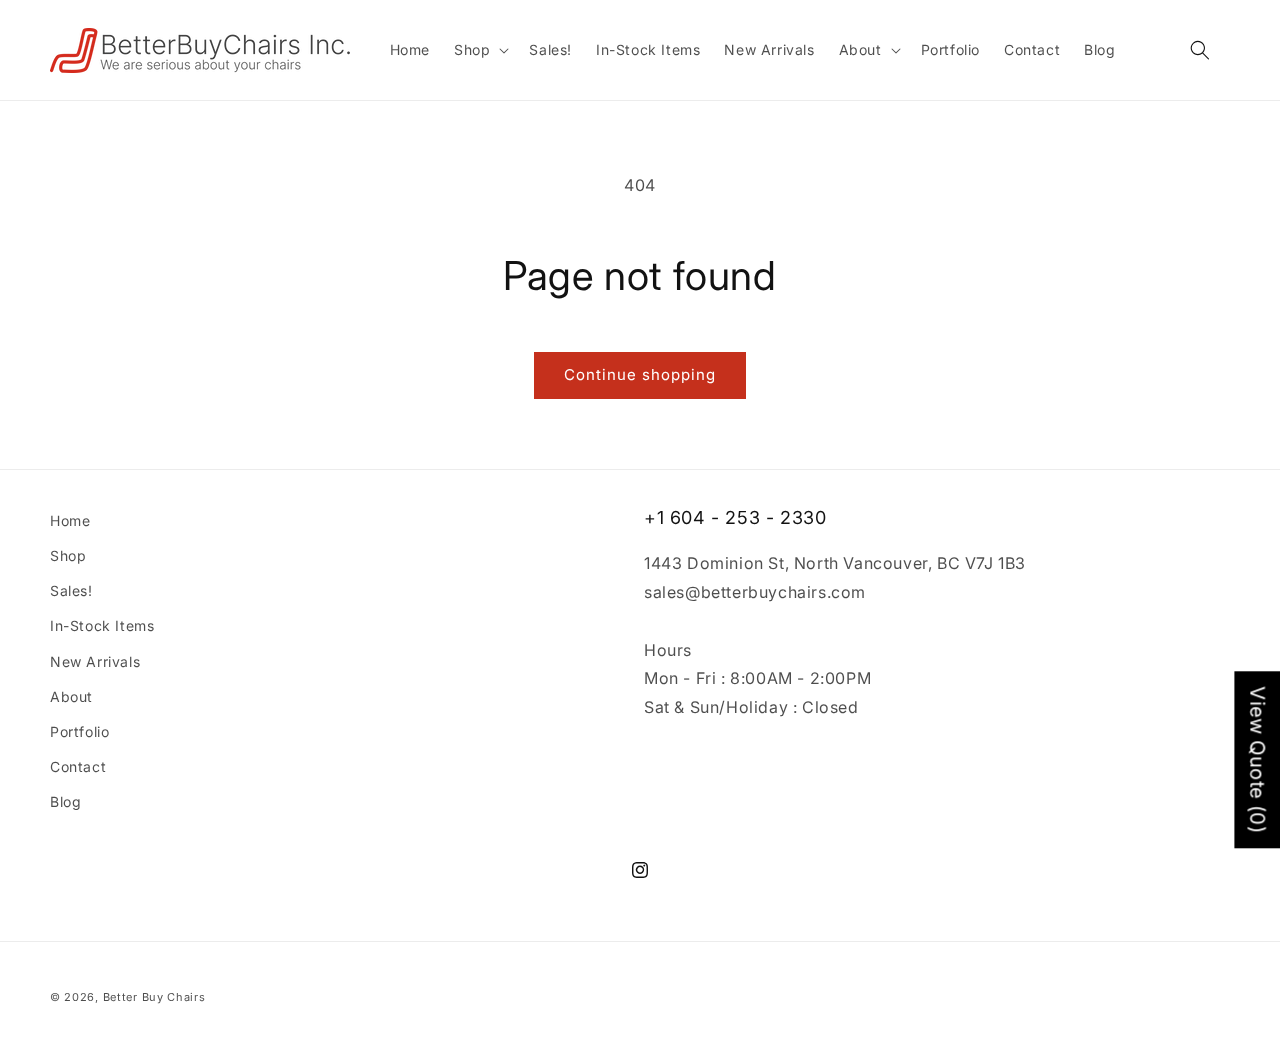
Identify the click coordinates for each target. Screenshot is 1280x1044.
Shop (68, 555)
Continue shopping (640, 374)
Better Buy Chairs (154, 997)
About (71, 696)
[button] (479, 50)
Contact (78, 766)
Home (70, 520)
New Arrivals (95, 661)
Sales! (71, 590)
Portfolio (79, 731)
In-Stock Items (102, 625)
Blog (65, 801)
